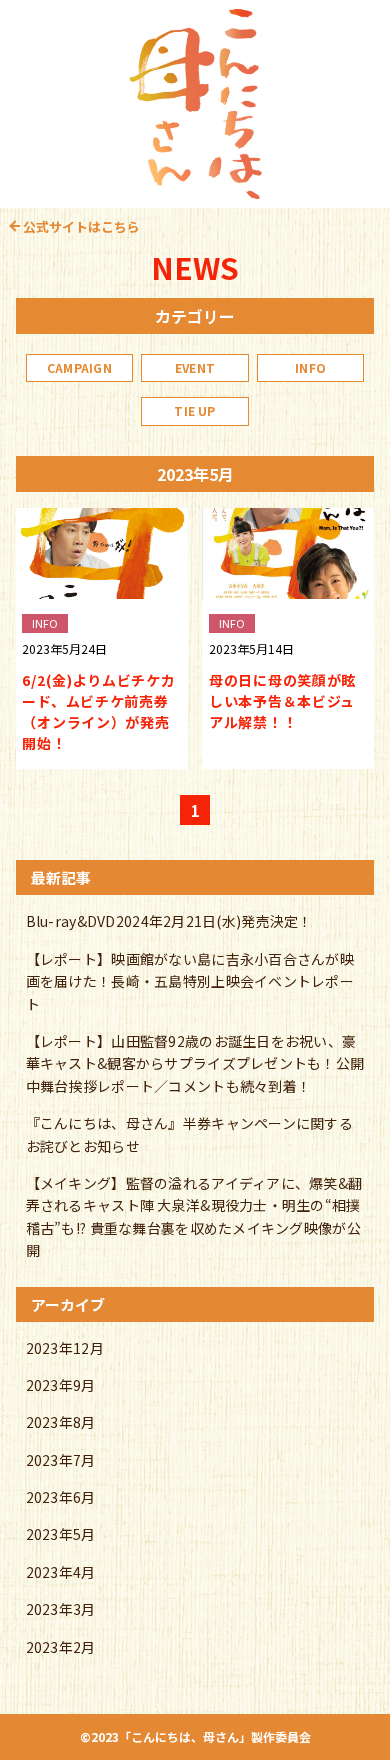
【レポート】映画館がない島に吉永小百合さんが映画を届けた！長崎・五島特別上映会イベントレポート (190, 981)
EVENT (195, 367)
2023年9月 (61, 1385)
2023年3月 (61, 1609)
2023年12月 (65, 1348)
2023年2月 (61, 1647)
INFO (310, 367)
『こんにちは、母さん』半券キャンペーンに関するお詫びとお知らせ (189, 1134)
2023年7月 (61, 1460)
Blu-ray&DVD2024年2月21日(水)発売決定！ (169, 921)
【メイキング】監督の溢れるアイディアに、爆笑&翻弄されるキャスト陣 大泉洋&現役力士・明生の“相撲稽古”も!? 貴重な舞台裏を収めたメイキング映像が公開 (194, 1216)
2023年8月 (61, 1422)
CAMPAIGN (79, 367)
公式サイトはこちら (81, 226)
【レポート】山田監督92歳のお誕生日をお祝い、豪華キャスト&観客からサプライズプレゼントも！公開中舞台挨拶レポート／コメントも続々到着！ (195, 1063)
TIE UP (194, 410)
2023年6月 (61, 1497)
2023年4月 (61, 1572)
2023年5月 (61, 1534)
